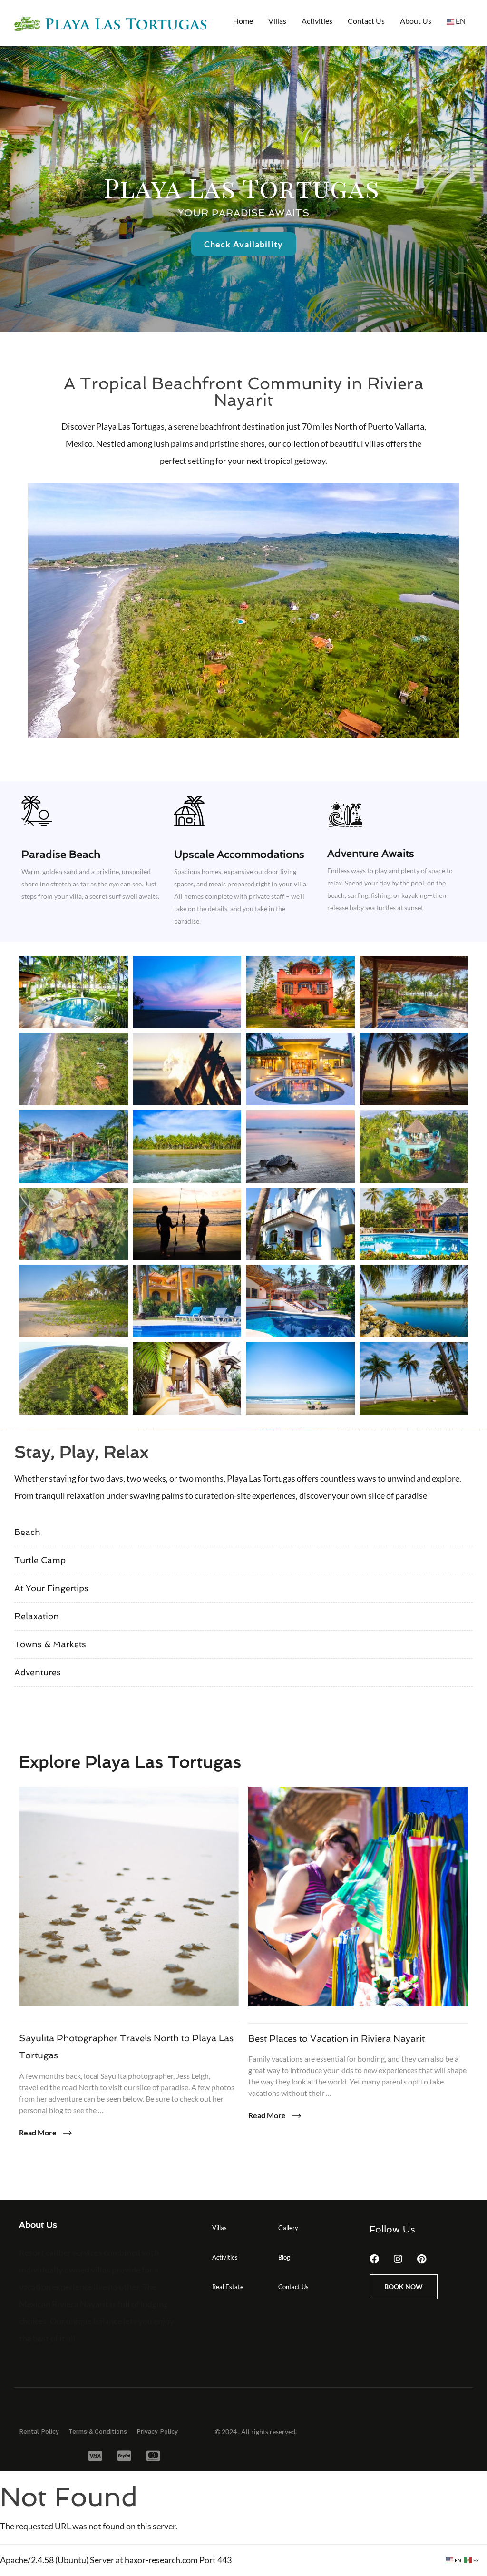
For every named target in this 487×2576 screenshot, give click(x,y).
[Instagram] (398, 2259)
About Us (416, 21)
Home (243, 21)
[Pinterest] (422, 2259)
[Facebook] (374, 2259)
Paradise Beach (61, 854)
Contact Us (366, 21)
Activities (317, 21)
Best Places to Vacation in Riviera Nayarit (336, 2039)
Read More (39, 2132)
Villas (277, 21)
